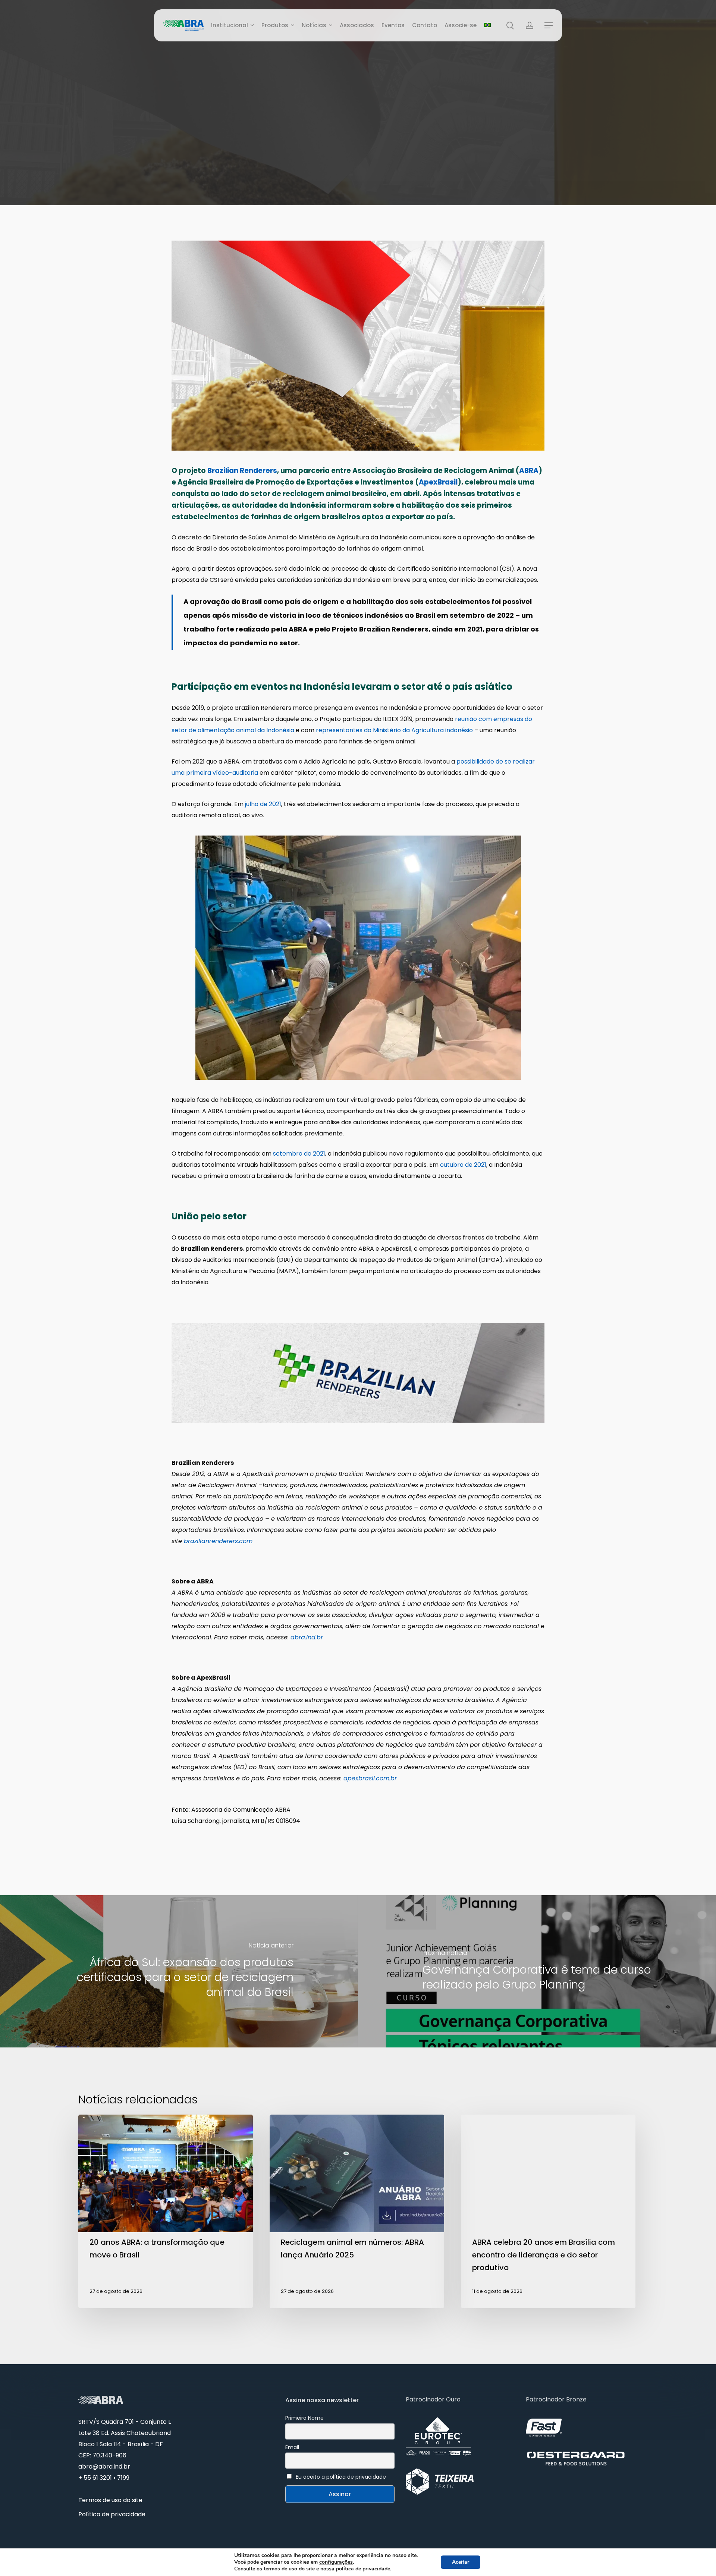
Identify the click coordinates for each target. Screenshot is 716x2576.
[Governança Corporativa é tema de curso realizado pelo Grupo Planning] (537, 1971)
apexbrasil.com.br (370, 1778)
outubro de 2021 (463, 1165)
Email (292, 2447)
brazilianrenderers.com (218, 1541)
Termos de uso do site (110, 2500)
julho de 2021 (263, 804)
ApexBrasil (438, 482)
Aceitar (461, 2562)
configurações (336, 2562)
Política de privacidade (112, 2514)
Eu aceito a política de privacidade (341, 2477)
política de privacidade (363, 2569)
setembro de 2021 (299, 1154)
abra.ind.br (307, 1637)
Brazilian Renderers (242, 471)
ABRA (529, 471)
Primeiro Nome (304, 2418)
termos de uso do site (289, 2569)
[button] (549, 26)
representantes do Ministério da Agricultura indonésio (394, 730)
